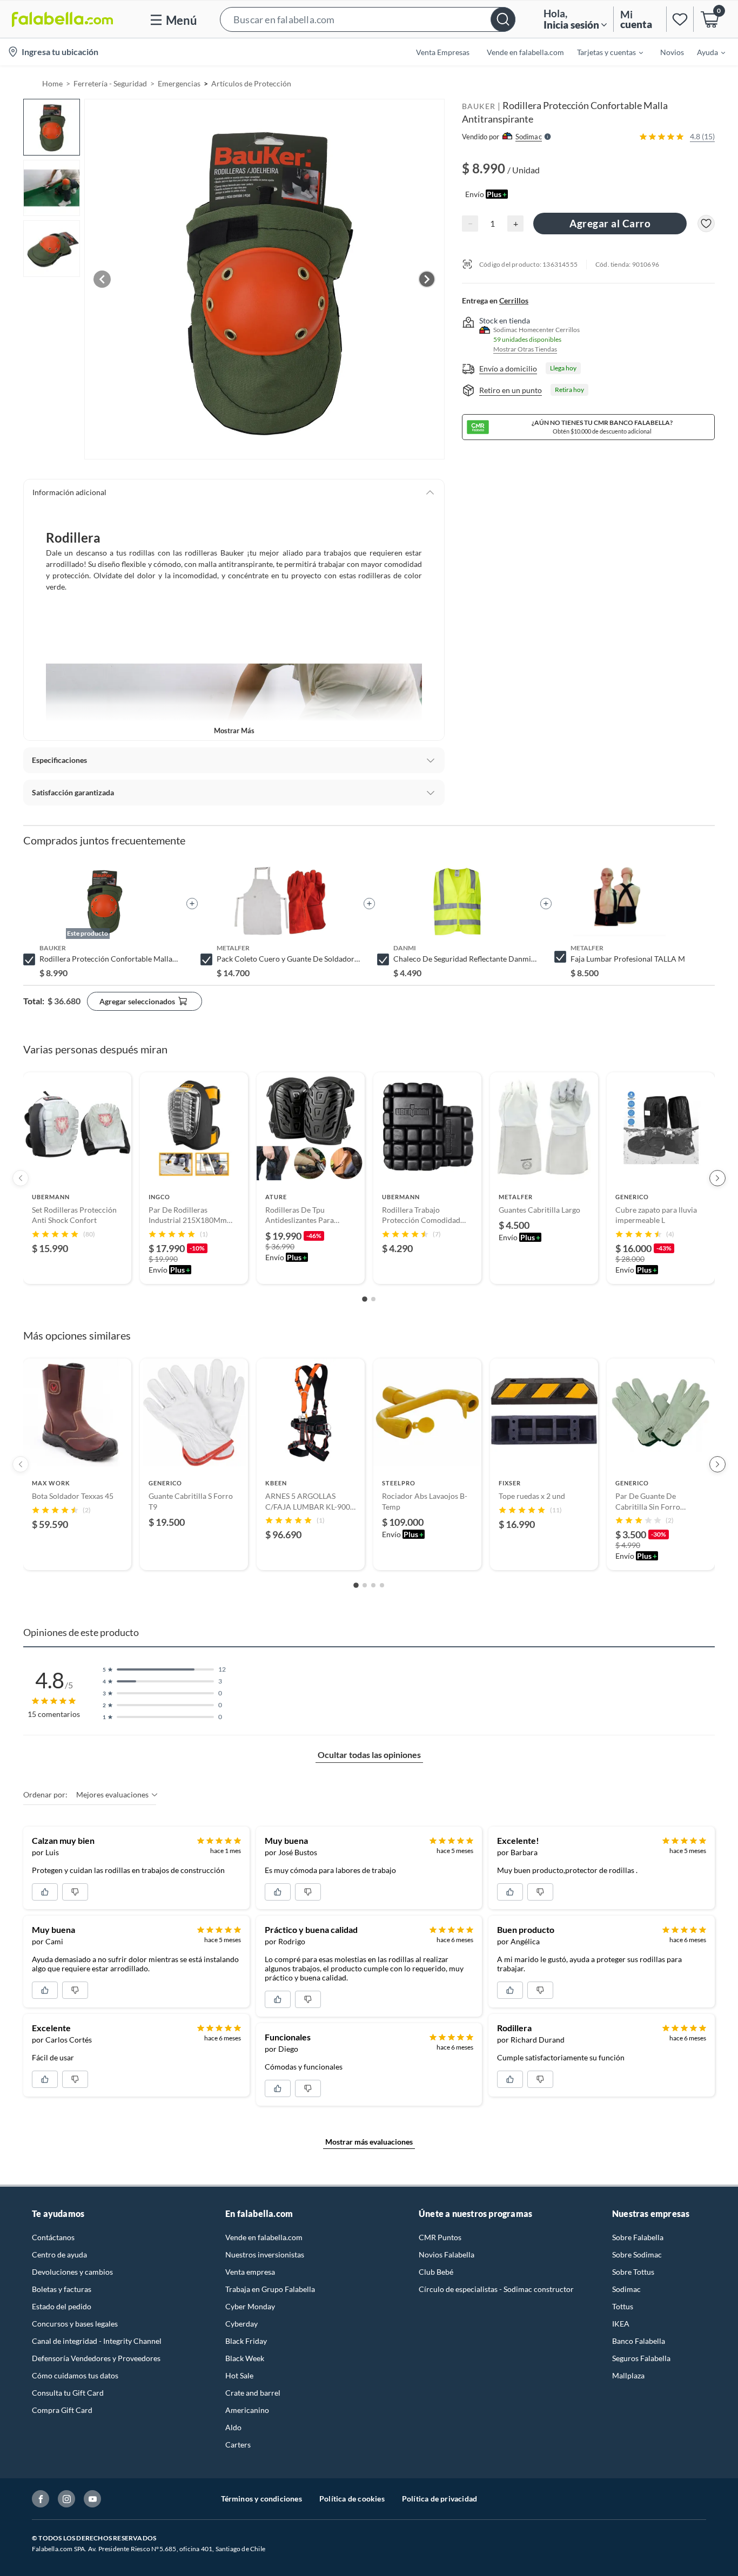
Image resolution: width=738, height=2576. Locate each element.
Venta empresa (250, 2272)
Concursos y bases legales (75, 2324)
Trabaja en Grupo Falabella (270, 2289)
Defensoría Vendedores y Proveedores (96, 2358)
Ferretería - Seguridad (110, 83)
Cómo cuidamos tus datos (75, 2375)
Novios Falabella (447, 2254)
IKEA (621, 2324)
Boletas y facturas (62, 2289)
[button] (368, 19)
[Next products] (717, 1178)
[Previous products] (21, 1178)
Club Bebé (436, 2272)
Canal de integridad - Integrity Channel (97, 2341)
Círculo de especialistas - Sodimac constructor (496, 2289)
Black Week (245, 2358)
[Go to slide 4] (382, 1585)
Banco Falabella (639, 2341)
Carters (238, 2445)
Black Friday (246, 2341)
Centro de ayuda (59, 2254)
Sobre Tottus (633, 2272)
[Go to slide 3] (373, 1585)
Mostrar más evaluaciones (369, 2142)
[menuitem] (603, 52)
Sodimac (626, 2289)
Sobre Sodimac (637, 2254)
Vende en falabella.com (264, 2237)
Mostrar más (234, 731)
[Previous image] (102, 279)
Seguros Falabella (641, 2358)
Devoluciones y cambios (72, 2272)
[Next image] (427, 279)
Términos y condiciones (261, 2499)
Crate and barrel (253, 2393)
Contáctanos (53, 2237)
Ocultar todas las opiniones (369, 1754)
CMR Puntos (440, 2237)
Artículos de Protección (251, 83)
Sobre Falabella (638, 2237)
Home (52, 83)
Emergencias (179, 83)
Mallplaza (628, 2375)
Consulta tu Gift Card (68, 2393)
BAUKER (479, 106)
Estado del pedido (62, 2306)
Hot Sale (239, 2375)
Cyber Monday (250, 2306)
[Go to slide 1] (365, 1299)
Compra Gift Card (62, 2410)
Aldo (233, 2427)
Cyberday (241, 2324)
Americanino (247, 2410)
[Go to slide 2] (373, 1299)
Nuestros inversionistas (265, 2254)
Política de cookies (352, 2499)
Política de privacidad (440, 2499)
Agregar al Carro (610, 223)
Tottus (623, 2306)
